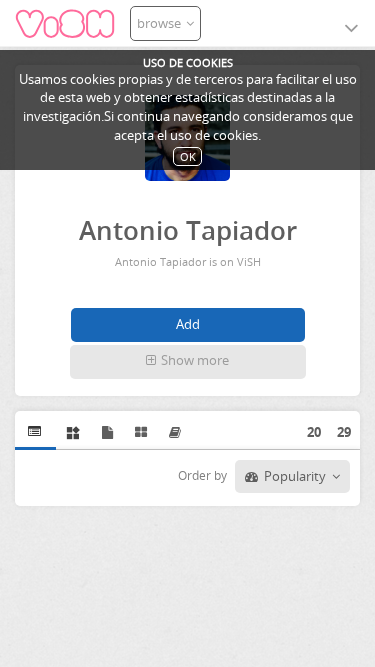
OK (188, 156)
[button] (188, 362)
